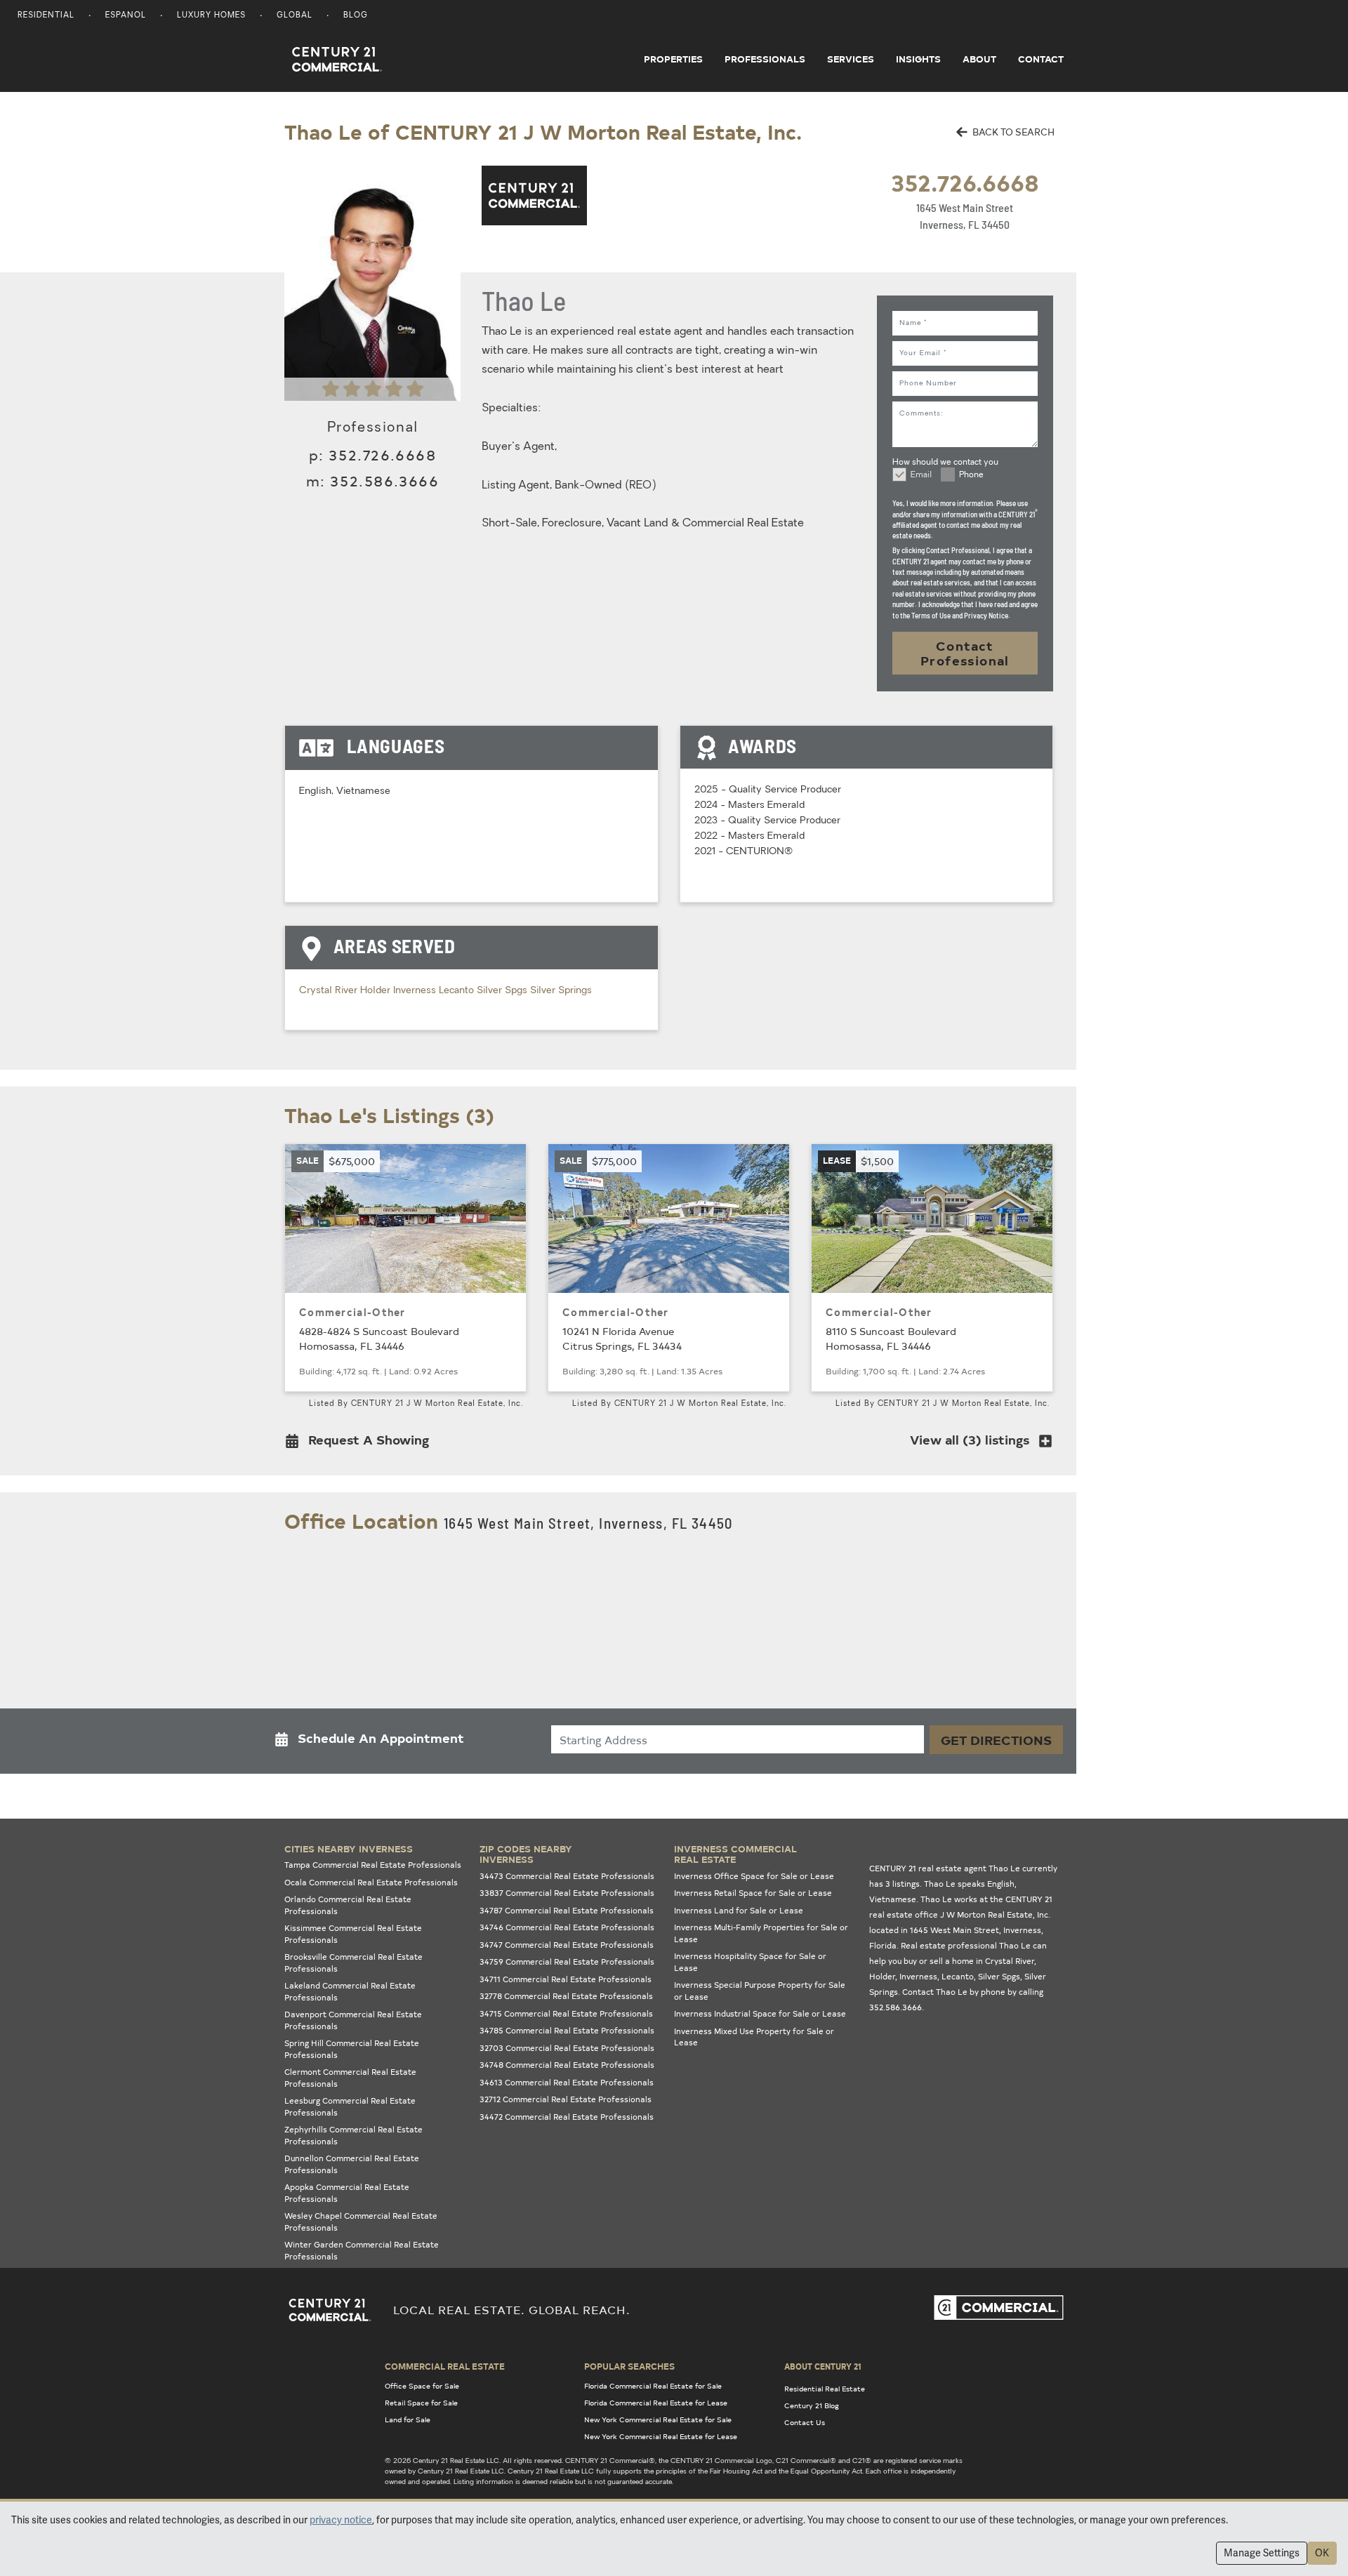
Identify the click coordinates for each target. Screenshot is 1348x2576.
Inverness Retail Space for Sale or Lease (753, 1893)
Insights (918, 59)
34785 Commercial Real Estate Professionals (567, 2030)
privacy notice (341, 2520)
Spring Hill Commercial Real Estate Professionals (352, 2049)
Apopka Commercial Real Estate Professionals (347, 2193)
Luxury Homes (211, 16)
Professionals (765, 59)
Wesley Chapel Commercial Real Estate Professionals (361, 2222)
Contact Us (805, 2422)
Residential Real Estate (825, 2389)
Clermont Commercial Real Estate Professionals (350, 2078)
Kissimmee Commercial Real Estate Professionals (353, 1934)
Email (921, 475)
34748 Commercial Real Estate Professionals (567, 2065)
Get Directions (996, 1740)
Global (295, 16)
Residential (46, 16)
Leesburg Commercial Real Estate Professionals (350, 2106)
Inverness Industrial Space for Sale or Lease (760, 2013)
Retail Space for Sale (421, 2403)
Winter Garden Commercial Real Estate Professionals (362, 2250)
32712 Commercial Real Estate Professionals (566, 2099)
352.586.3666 (384, 480)
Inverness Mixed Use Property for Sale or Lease (754, 2037)
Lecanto (458, 991)
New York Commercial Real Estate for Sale (658, 2419)
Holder (377, 991)
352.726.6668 (965, 182)
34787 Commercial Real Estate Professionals (567, 1910)
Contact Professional (965, 653)
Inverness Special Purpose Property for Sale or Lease (760, 1991)
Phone (971, 475)
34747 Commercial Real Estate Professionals (567, 1945)
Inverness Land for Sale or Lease (739, 1910)
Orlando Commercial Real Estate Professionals (348, 1905)
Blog (356, 16)
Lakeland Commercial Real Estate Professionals (350, 1991)
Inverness (416, 991)
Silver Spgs (503, 991)
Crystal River (330, 991)
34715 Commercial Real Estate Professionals (566, 2013)
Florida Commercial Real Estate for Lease (656, 2403)
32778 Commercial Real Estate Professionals (566, 1996)
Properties (673, 59)
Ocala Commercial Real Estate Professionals (371, 1882)
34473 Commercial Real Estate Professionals (567, 1876)
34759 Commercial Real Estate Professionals (567, 1961)
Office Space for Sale (422, 2386)
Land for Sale (408, 2419)
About (979, 59)
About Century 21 (823, 2366)
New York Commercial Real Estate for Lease (661, 2436)
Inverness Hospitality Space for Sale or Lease (750, 1962)
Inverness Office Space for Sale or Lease (754, 1876)
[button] (361, 1443)
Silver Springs (561, 991)
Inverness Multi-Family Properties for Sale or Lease (761, 1933)
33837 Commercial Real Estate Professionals (567, 1893)
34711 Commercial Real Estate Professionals (566, 1979)
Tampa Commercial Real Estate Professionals (373, 1865)
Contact (1041, 59)
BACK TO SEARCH (1012, 132)
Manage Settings (1262, 2553)
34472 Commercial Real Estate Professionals (567, 2117)
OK (1322, 2553)
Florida (883, 1945)
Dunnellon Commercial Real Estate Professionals (352, 2164)
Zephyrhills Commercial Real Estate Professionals (353, 2135)
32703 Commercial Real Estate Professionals (567, 2048)
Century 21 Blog (812, 2405)
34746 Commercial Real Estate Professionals (567, 1927)
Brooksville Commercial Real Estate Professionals (353, 1963)
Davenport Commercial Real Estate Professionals (353, 2020)
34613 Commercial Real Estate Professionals (567, 2082)
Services (851, 59)
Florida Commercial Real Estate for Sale (653, 2386)
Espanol (126, 16)
